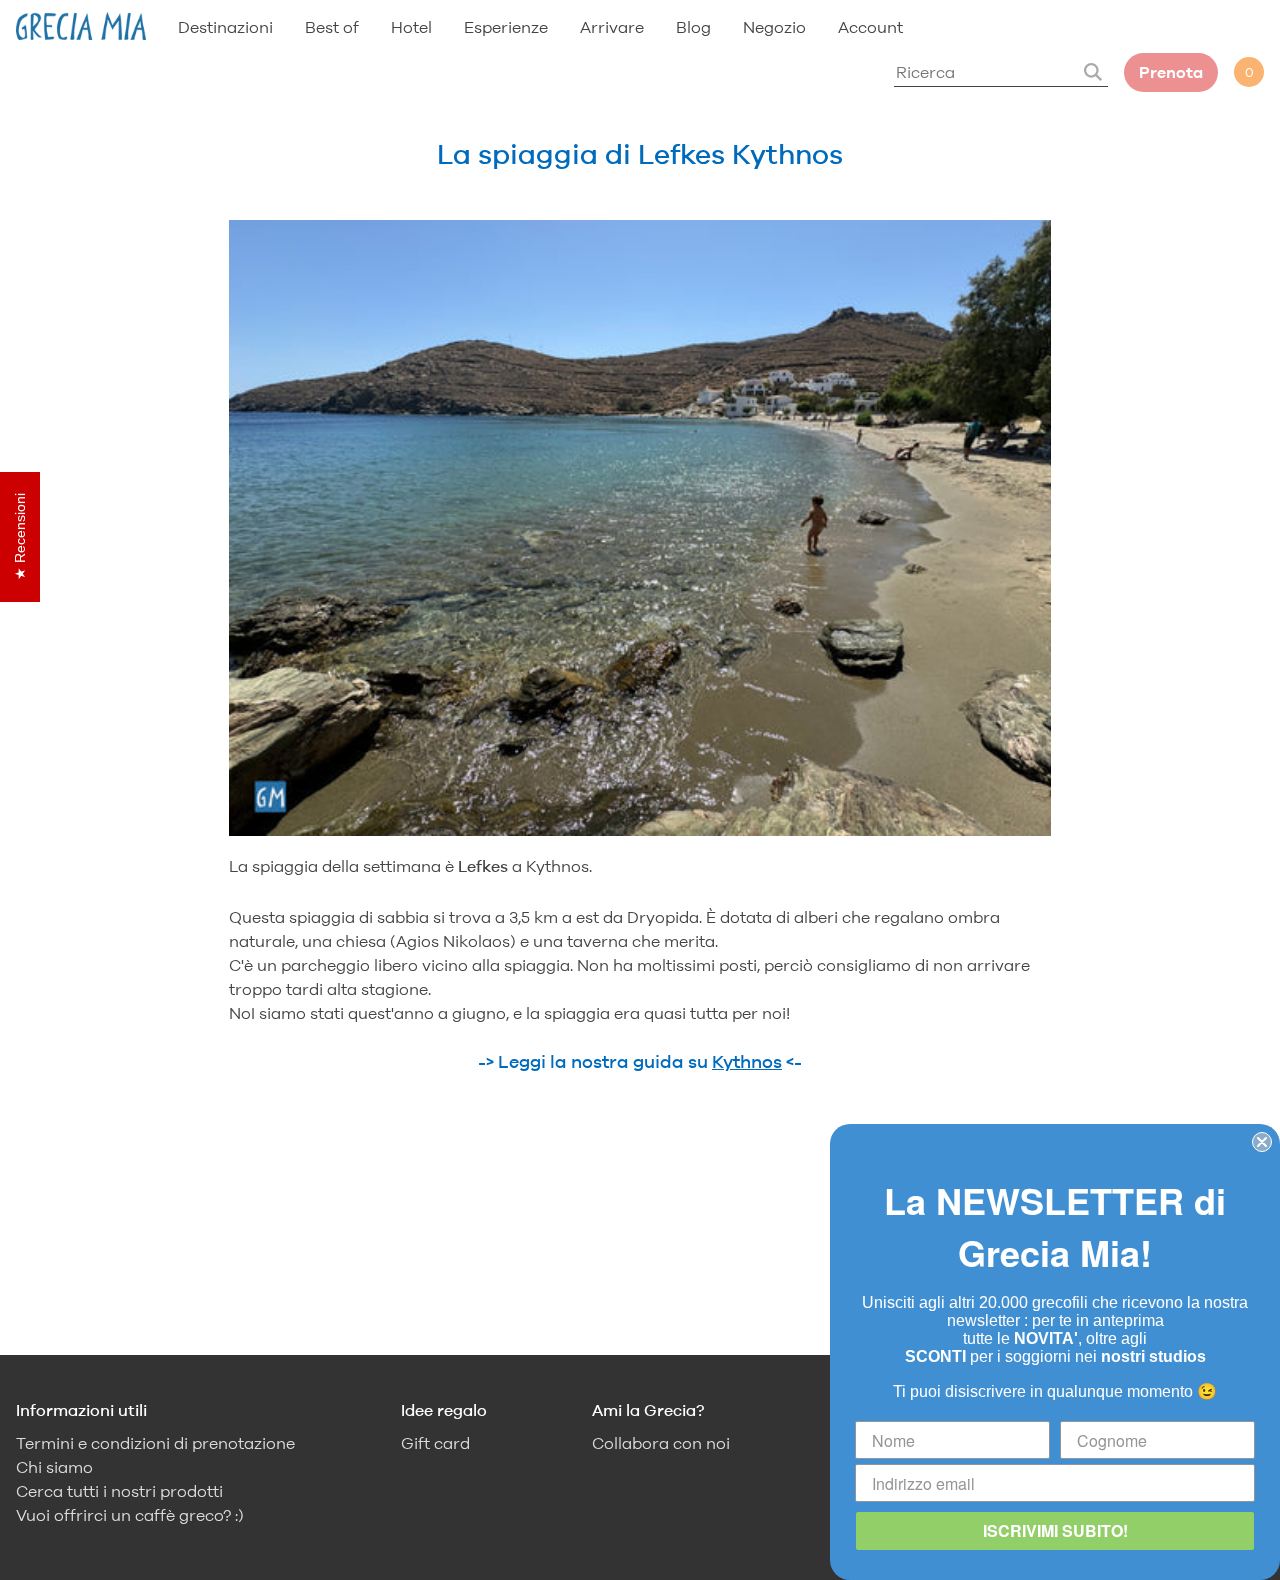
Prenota (1171, 72)
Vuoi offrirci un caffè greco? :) (130, 1515)
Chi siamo (54, 1467)
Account (870, 27)
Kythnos (747, 1061)
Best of (332, 27)
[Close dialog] (1262, 1142)
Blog (693, 27)
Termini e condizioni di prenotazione (155, 1443)
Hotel (411, 27)
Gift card (435, 1443)
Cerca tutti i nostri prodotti (119, 1491)
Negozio (774, 27)
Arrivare (612, 27)
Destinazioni (225, 27)
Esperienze (506, 27)
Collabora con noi (661, 1443)
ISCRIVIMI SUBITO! (1055, 1530)
